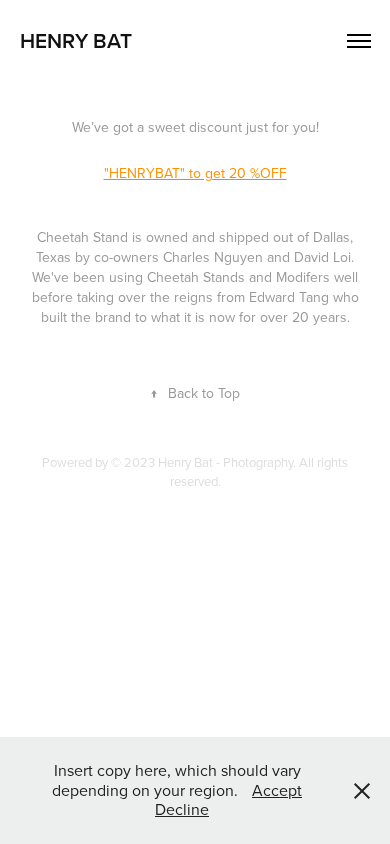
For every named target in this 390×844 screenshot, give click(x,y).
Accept (277, 790)
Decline (182, 809)
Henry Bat (76, 40)
